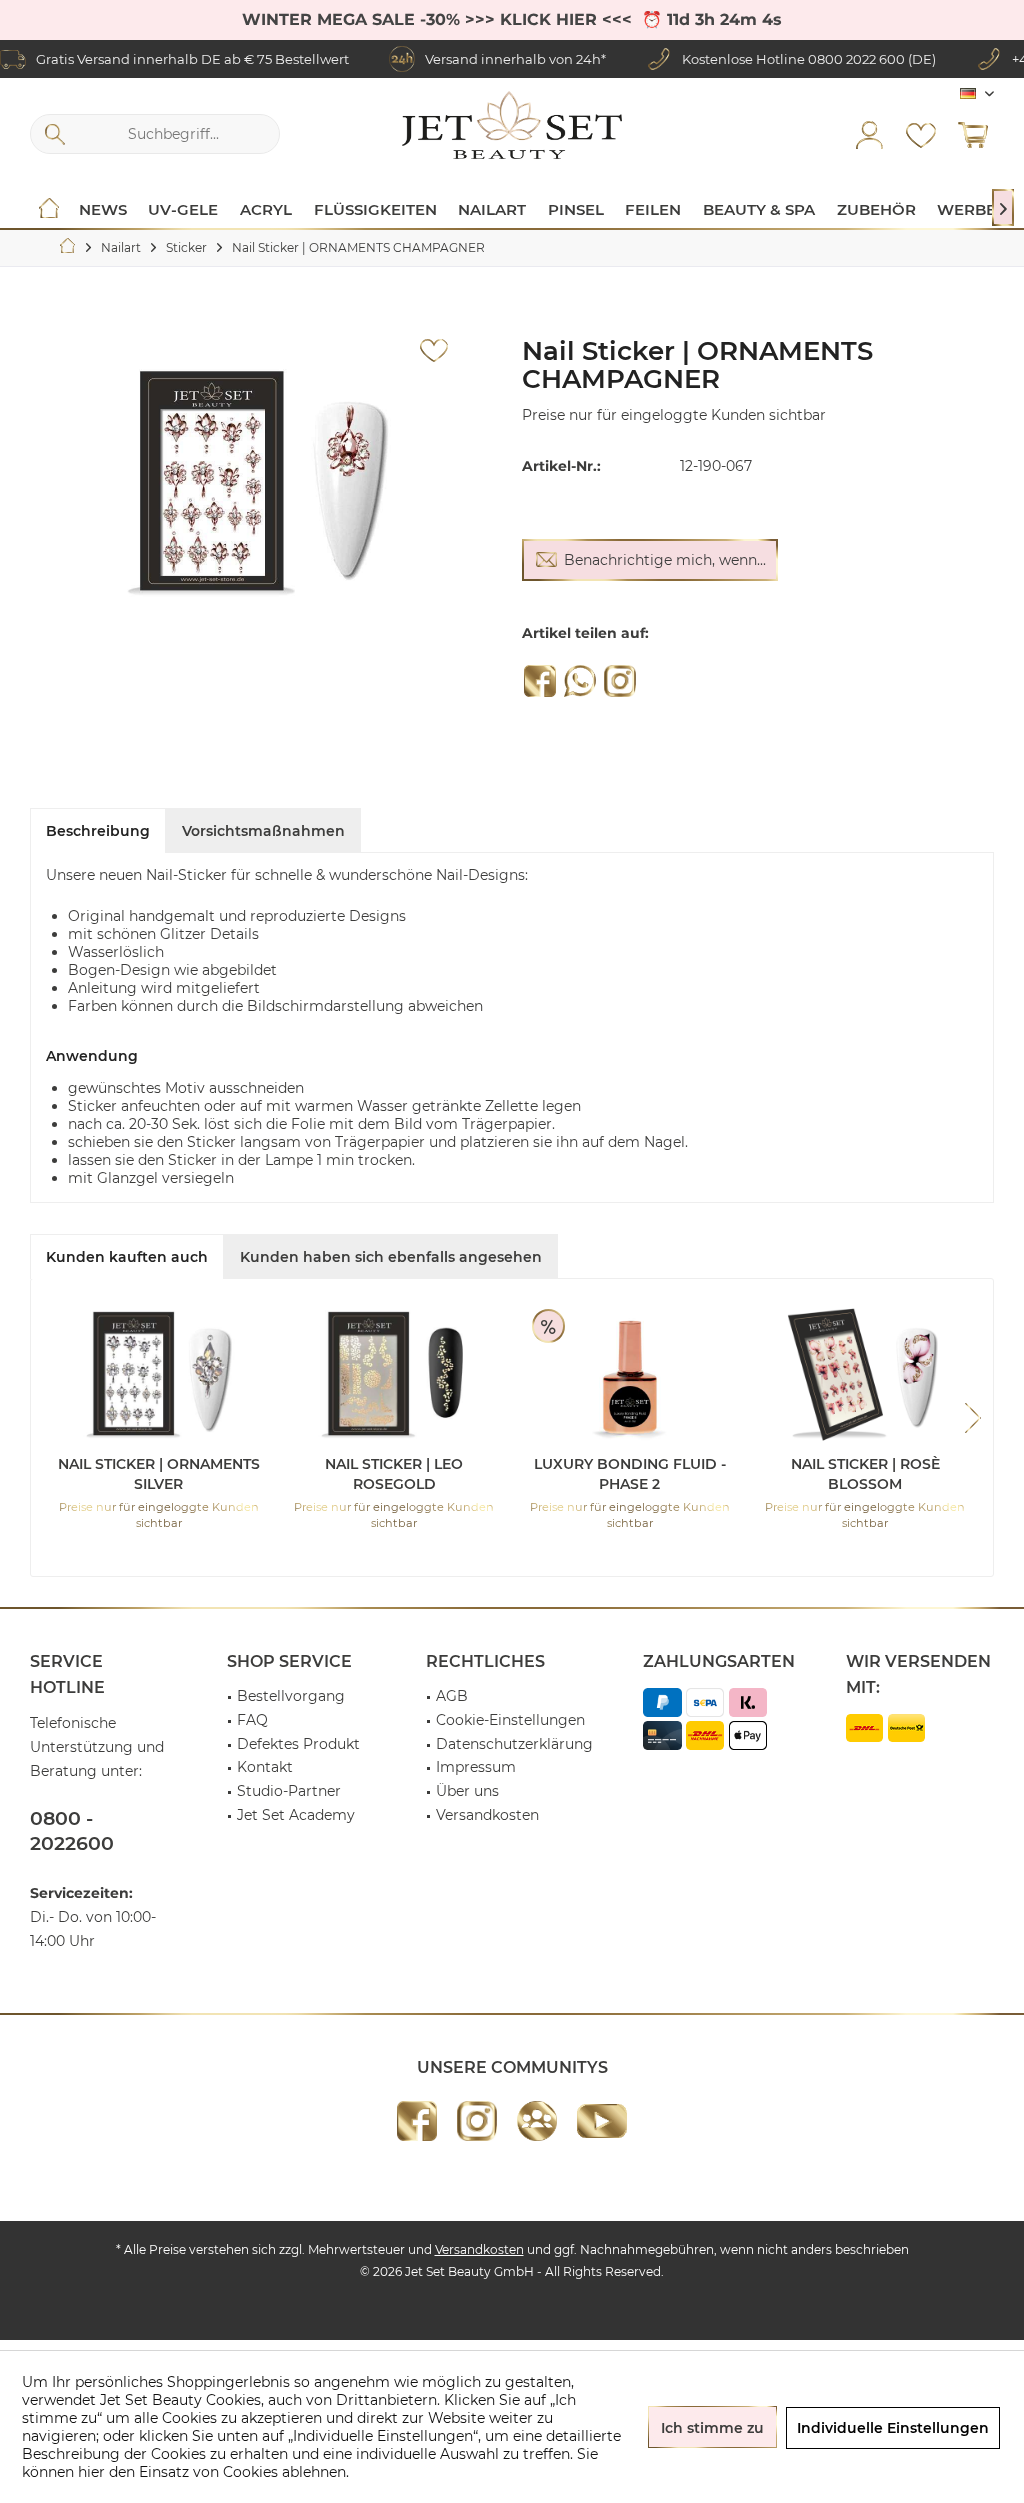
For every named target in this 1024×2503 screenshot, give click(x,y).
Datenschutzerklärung (514, 1744)
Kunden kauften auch (127, 1257)
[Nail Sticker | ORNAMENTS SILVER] (159, 1374)
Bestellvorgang (291, 1696)
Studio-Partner (289, 1791)
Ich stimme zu (712, 2428)
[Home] (49, 210)
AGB (452, 1696)
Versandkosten (487, 1815)
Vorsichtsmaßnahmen (263, 831)
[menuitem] (973, 134)
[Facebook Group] (537, 2121)
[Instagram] (620, 681)
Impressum (476, 1767)
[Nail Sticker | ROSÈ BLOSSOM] (866, 1374)
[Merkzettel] (921, 134)
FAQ (252, 1720)
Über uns (467, 1791)
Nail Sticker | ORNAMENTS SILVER (159, 1474)
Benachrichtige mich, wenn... (665, 560)
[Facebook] (540, 681)
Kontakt (265, 1767)
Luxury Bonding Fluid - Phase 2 (630, 1474)
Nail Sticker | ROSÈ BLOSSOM (865, 1474)
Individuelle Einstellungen (893, 2428)
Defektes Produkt (298, 1744)
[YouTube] (602, 2121)
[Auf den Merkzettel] (434, 351)
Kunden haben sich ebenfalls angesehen (391, 1257)
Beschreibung (98, 831)
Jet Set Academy (296, 1815)
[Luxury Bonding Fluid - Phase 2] (630, 1374)
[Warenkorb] (973, 134)
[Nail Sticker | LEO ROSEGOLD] (395, 1374)
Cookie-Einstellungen (510, 1720)
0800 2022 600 (856, 59)
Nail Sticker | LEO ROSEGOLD (394, 1474)
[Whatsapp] (580, 681)
